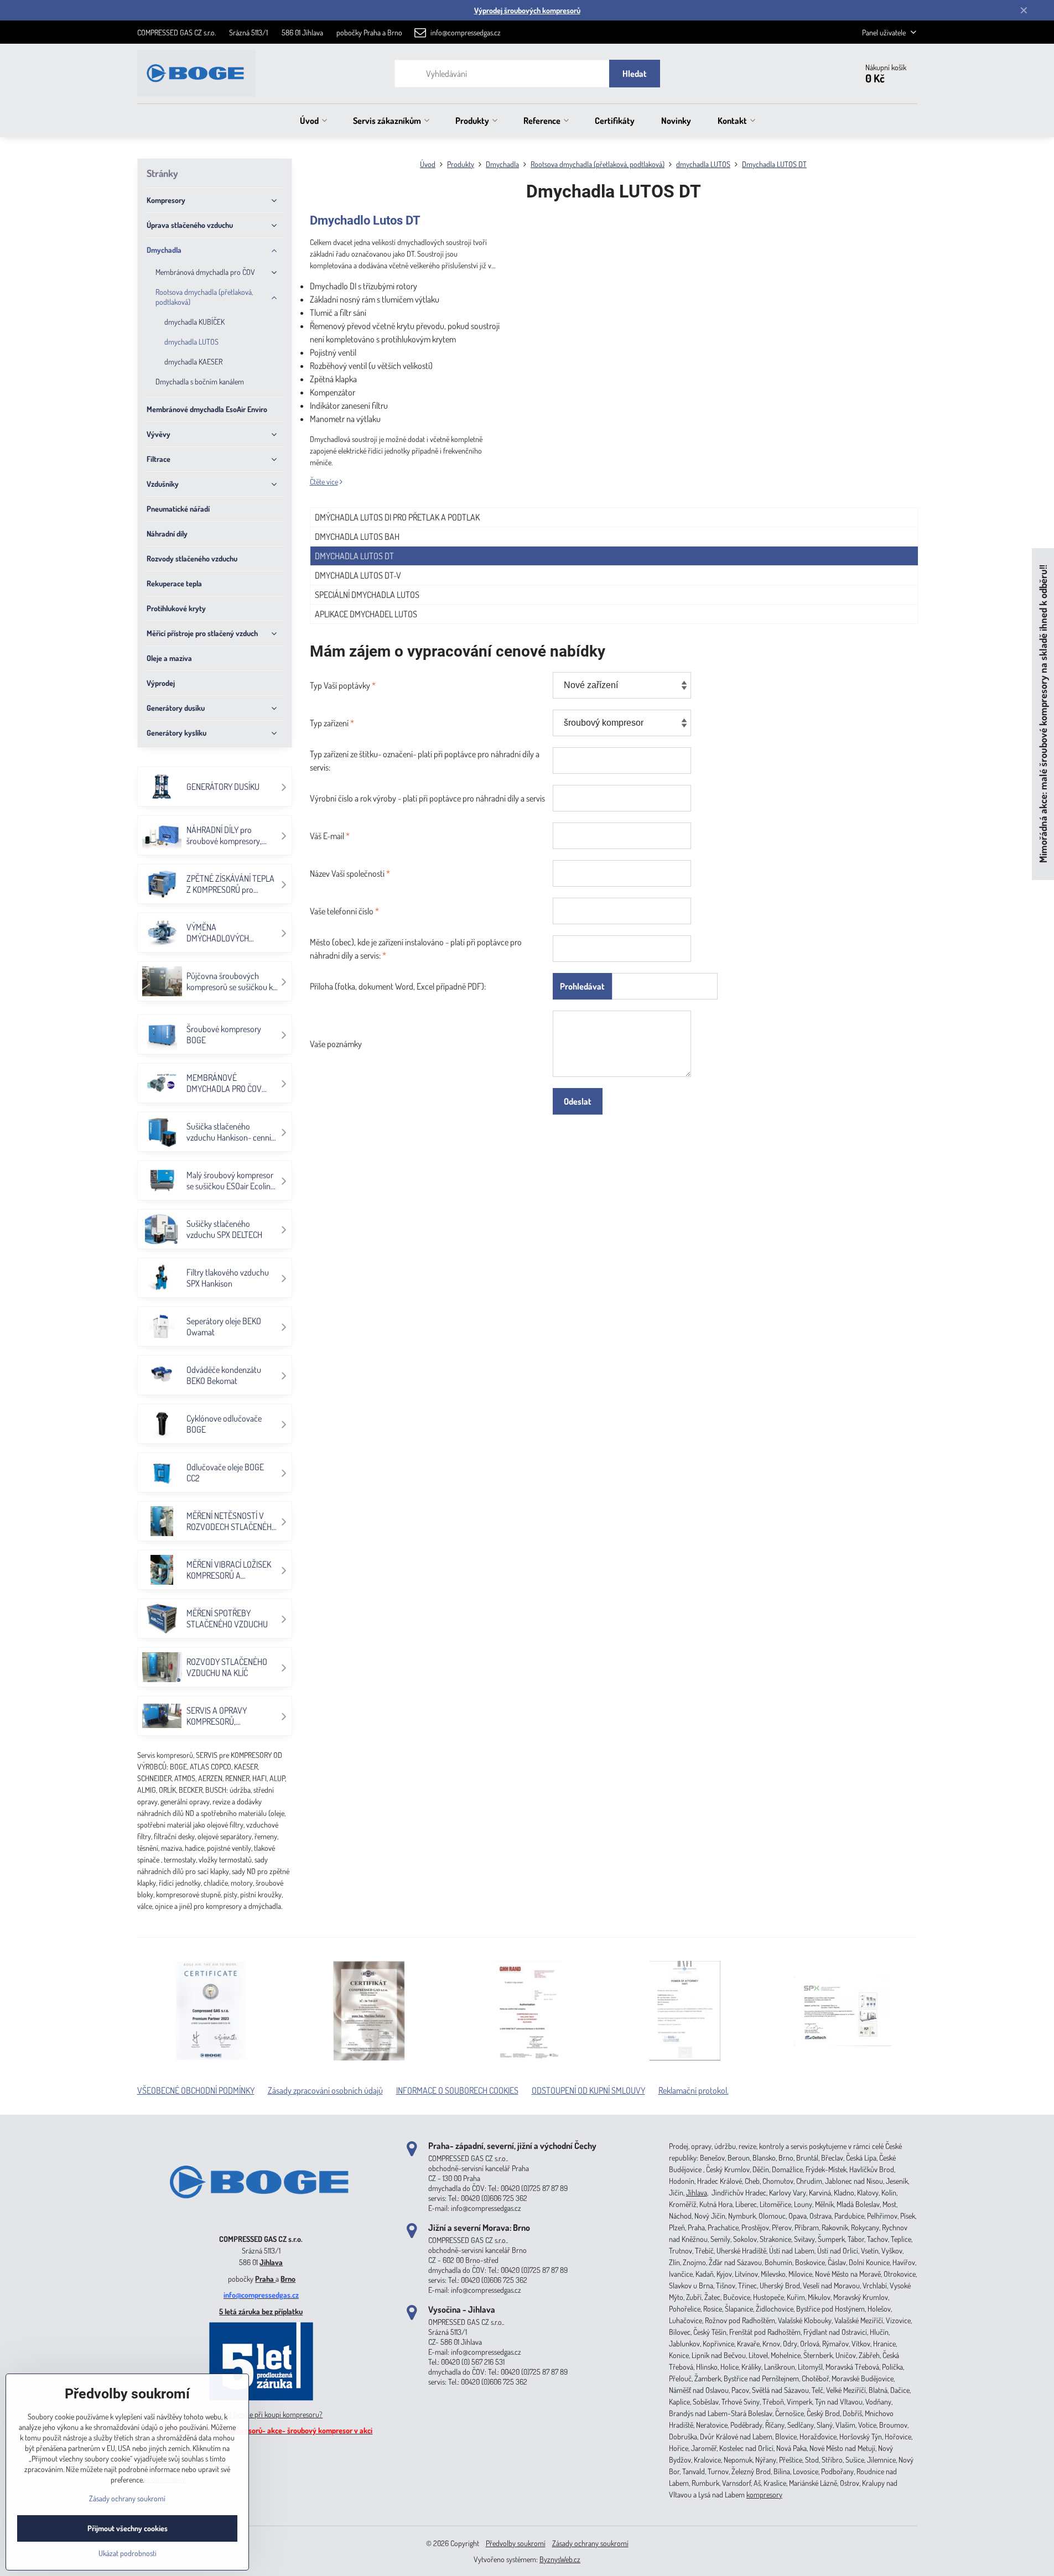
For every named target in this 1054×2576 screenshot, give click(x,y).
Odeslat (578, 1101)
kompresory (764, 2494)
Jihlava (271, 2262)
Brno (288, 2279)
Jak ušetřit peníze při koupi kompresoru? (262, 2414)
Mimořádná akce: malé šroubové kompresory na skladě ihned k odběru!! (1043, 714)
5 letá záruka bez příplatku (261, 2311)
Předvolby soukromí (516, 2543)
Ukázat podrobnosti (128, 2553)
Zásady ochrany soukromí (590, 2543)
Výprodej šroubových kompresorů (527, 10)
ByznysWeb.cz (560, 2559)
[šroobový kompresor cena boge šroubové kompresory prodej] (261, 2222)
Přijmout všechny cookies (128, 2528)
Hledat (635, 74)
